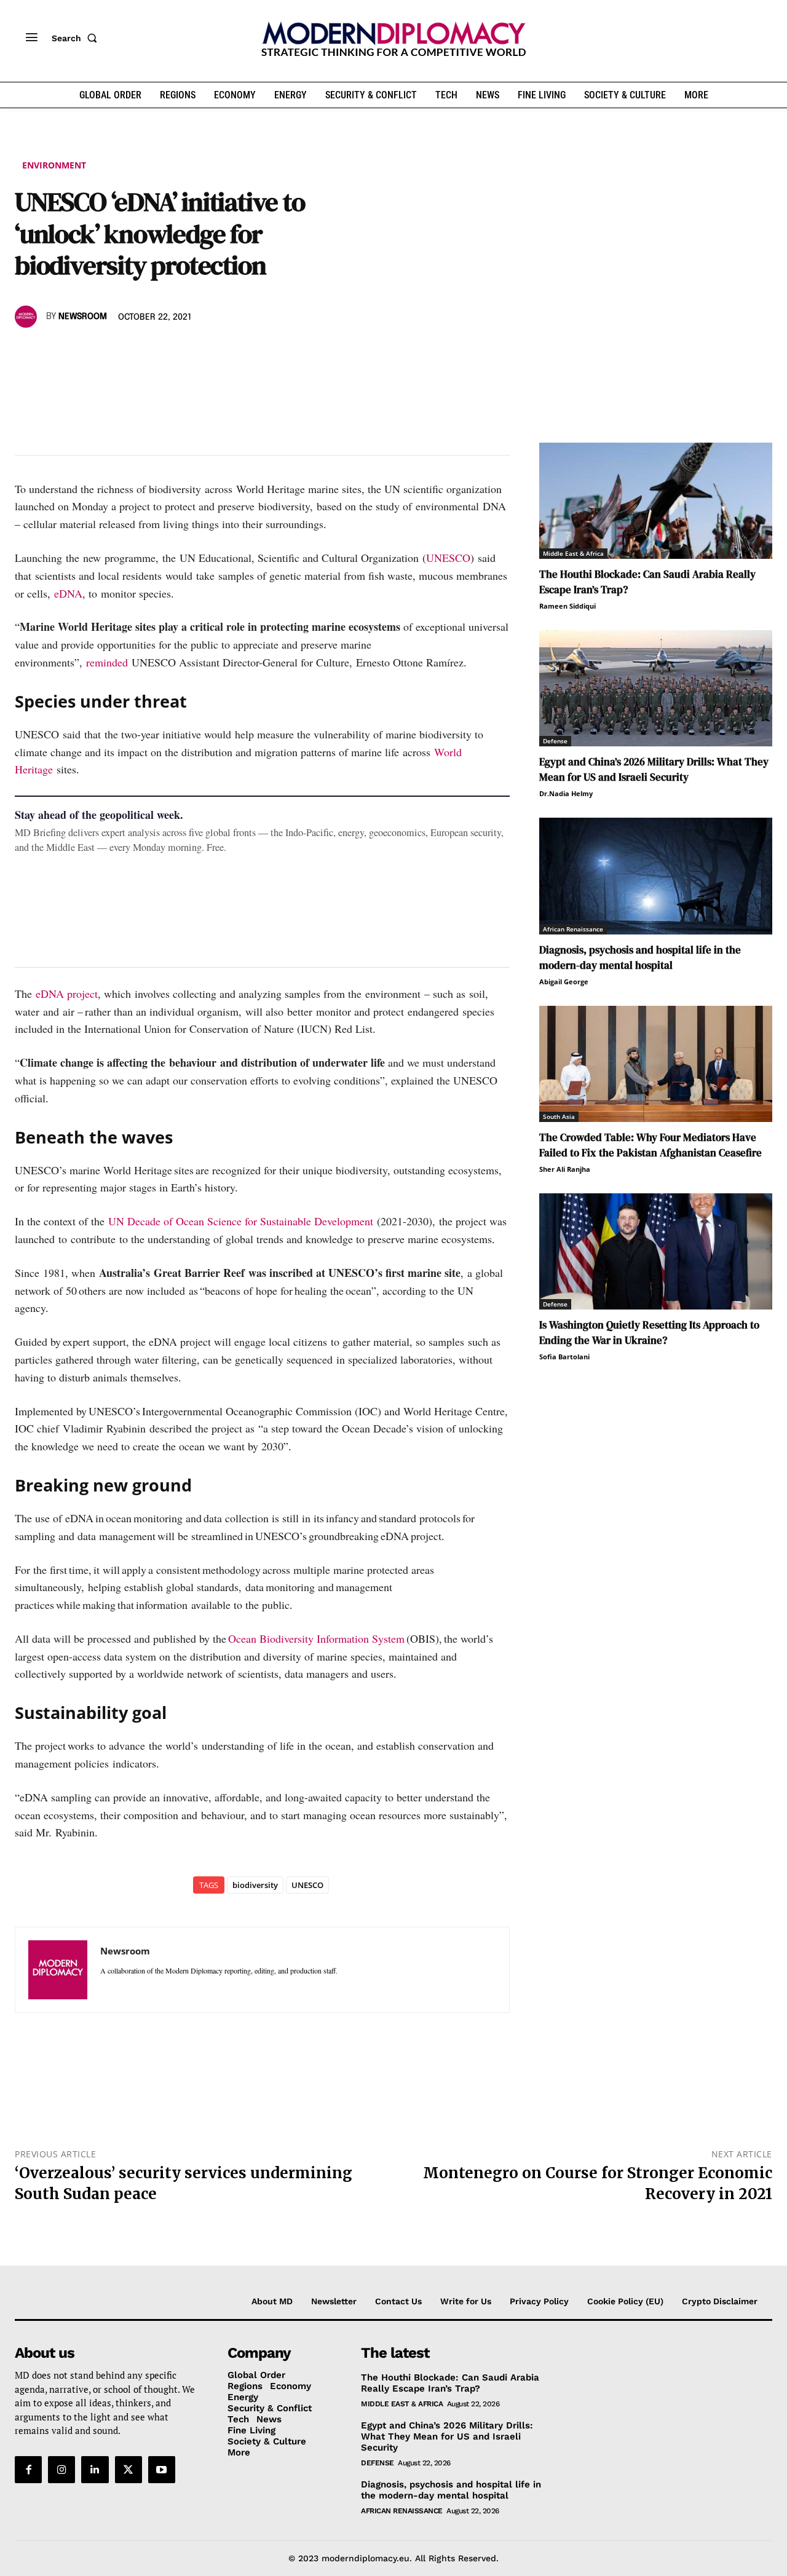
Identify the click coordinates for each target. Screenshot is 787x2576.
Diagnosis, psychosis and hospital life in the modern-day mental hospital (640, 958)
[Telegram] (168, 352)
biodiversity (255, 1885)
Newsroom (83, 317)
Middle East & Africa (573, 553)
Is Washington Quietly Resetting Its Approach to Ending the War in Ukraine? (649, 1333)
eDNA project (67, 994)
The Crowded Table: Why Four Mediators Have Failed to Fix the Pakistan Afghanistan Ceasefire (651, 1145)
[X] (55, 352)
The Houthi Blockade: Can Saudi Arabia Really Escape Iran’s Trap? (450, 2383)
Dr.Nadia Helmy (566, 793)
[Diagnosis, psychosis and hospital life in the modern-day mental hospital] (656, 876)
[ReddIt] (140, 352)
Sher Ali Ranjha (565, 1169)
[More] (197, 352)
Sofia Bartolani (564, 1357)
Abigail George (564, 982)
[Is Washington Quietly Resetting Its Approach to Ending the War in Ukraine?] (656, 1251)
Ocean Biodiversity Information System (316, 1638)
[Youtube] (162, 2470)
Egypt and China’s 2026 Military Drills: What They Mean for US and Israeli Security (654, 769)
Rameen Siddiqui (568, 606)
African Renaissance (573, 929)
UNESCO (448, 558)
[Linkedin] (112, 352)
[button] (77, 38)
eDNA (68, 593)
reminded (107, 662)
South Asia (559, 1116)
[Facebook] (27, 352)
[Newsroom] (28, 317)
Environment (54, 165)
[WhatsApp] (84, 352)
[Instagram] (61, 2470)
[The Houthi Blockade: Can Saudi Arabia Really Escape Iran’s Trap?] (656, 501)
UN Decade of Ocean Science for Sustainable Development (241, 1221)
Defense (555, 741)
